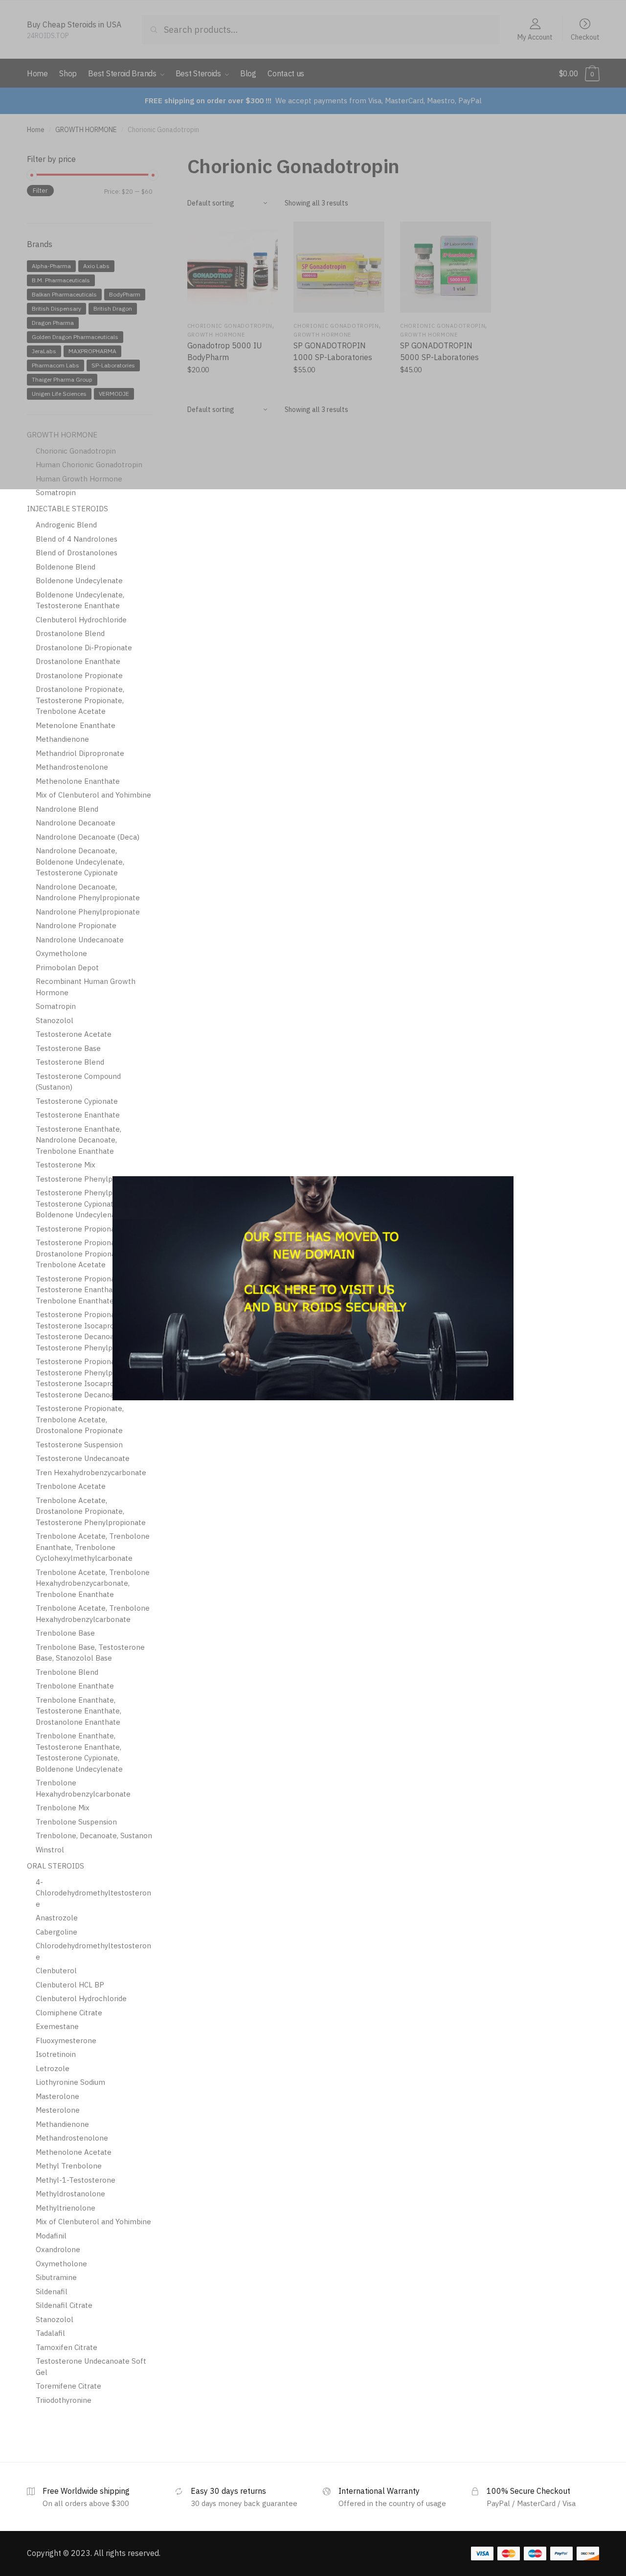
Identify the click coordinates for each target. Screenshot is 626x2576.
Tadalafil (50, 2333)
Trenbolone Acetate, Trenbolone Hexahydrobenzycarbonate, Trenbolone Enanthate (93, 1583)
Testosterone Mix (66, 1165)
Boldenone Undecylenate (79, 581)
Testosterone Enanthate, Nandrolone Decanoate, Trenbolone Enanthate (78, 1140)
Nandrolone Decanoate (76, 823)
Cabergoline (56, 1932)
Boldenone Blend (66, 567)
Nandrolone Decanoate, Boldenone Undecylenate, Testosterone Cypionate (80, 862)
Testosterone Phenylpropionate (91, 1179)
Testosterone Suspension (79, 1445)
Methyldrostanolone (70, 2194)
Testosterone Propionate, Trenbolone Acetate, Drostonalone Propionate (80, 1419)
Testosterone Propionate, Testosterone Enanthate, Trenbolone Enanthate (80, 1290)
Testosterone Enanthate (78, 1115)
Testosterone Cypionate (77, 1101)
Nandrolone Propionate (76, 925)
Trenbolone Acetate (71, 1486)
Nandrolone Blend (67, 809)
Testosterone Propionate (79, 1229)
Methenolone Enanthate (78, 781)
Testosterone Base (68, 1048)
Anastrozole (57, 1918)
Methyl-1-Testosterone (76, 2180)
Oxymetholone (61, 953)
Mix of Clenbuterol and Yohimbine (93, 795)
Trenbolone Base (65, 1633)
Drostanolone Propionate (79, 675)
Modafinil (51, 2236)
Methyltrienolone (66, 2208)
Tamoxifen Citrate (67, 2347)
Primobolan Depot (67, 968)
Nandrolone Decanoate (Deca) (88, 837)
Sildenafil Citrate (64, 2305)
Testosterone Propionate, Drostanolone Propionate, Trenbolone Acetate (80, 1254)
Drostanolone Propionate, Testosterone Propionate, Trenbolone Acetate (80, 700)
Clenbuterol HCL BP (70, 1985)
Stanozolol (55, 1020)
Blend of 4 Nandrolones (77, 539)
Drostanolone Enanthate (78, 661)
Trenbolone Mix (63, 1808)
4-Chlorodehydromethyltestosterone (93, 1893)
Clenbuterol (56, 1971)
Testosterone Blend (70, 1062)
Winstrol (50, 1850)
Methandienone (62, 739)
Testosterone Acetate (74, 1034)
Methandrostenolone (72, 767)
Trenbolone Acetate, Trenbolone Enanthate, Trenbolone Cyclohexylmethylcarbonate (93, 1547)
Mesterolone (58, 2110)
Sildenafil (52, 2291)
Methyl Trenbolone (69, 2166)
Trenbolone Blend (67, 1672)
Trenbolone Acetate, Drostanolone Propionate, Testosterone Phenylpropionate (91, 1511)
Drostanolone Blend (70, 633)
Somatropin (56, 492)
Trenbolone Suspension (76, 1822)
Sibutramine (56, 2277)
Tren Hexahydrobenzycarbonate (91, 1472)
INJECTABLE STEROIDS (67, 509)
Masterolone (57, 2096)
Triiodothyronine (64, 2400)
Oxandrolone (58, 2249)
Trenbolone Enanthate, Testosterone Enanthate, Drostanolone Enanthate (78, 1711)
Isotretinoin (56, 2054)
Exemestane (57, 2026)
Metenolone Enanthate (76, 725)
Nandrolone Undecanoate (80, 940)
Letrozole (53, 2068)
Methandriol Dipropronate (80, 753)
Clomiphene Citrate (69, 2013)
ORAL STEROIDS (56, 1866)
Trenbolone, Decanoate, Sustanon (94, 1835)
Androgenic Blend (66, 525)
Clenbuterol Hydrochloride (81, 620)
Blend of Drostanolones (77, 553)
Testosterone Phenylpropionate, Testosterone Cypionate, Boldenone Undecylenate (91, 1204)
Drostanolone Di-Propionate (84, 648)
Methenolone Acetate (74, 2152)
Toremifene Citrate (68, 2386)
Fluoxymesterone (66, 2040)
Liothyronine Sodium (70, 2082)
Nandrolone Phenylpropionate (88, 912)
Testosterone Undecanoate (83, 1458)
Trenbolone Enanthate (75, 1686)
